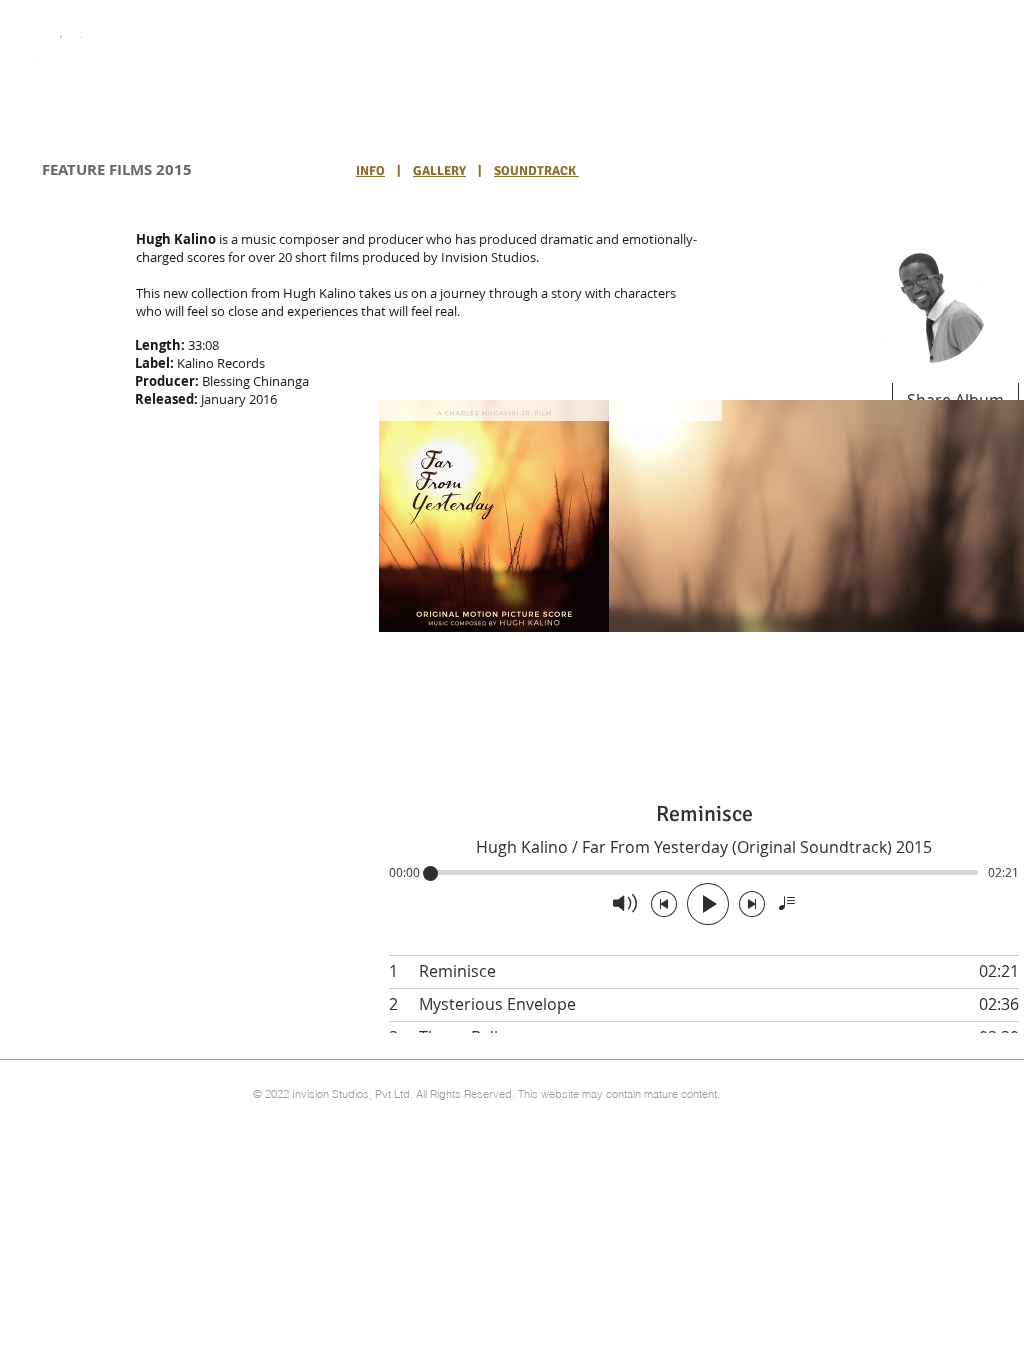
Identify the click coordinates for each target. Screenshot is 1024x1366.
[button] (706, 58)
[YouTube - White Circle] (892, 1086)
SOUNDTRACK (536, 171)
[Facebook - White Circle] (822, 1086)
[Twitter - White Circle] (857, 1086)
